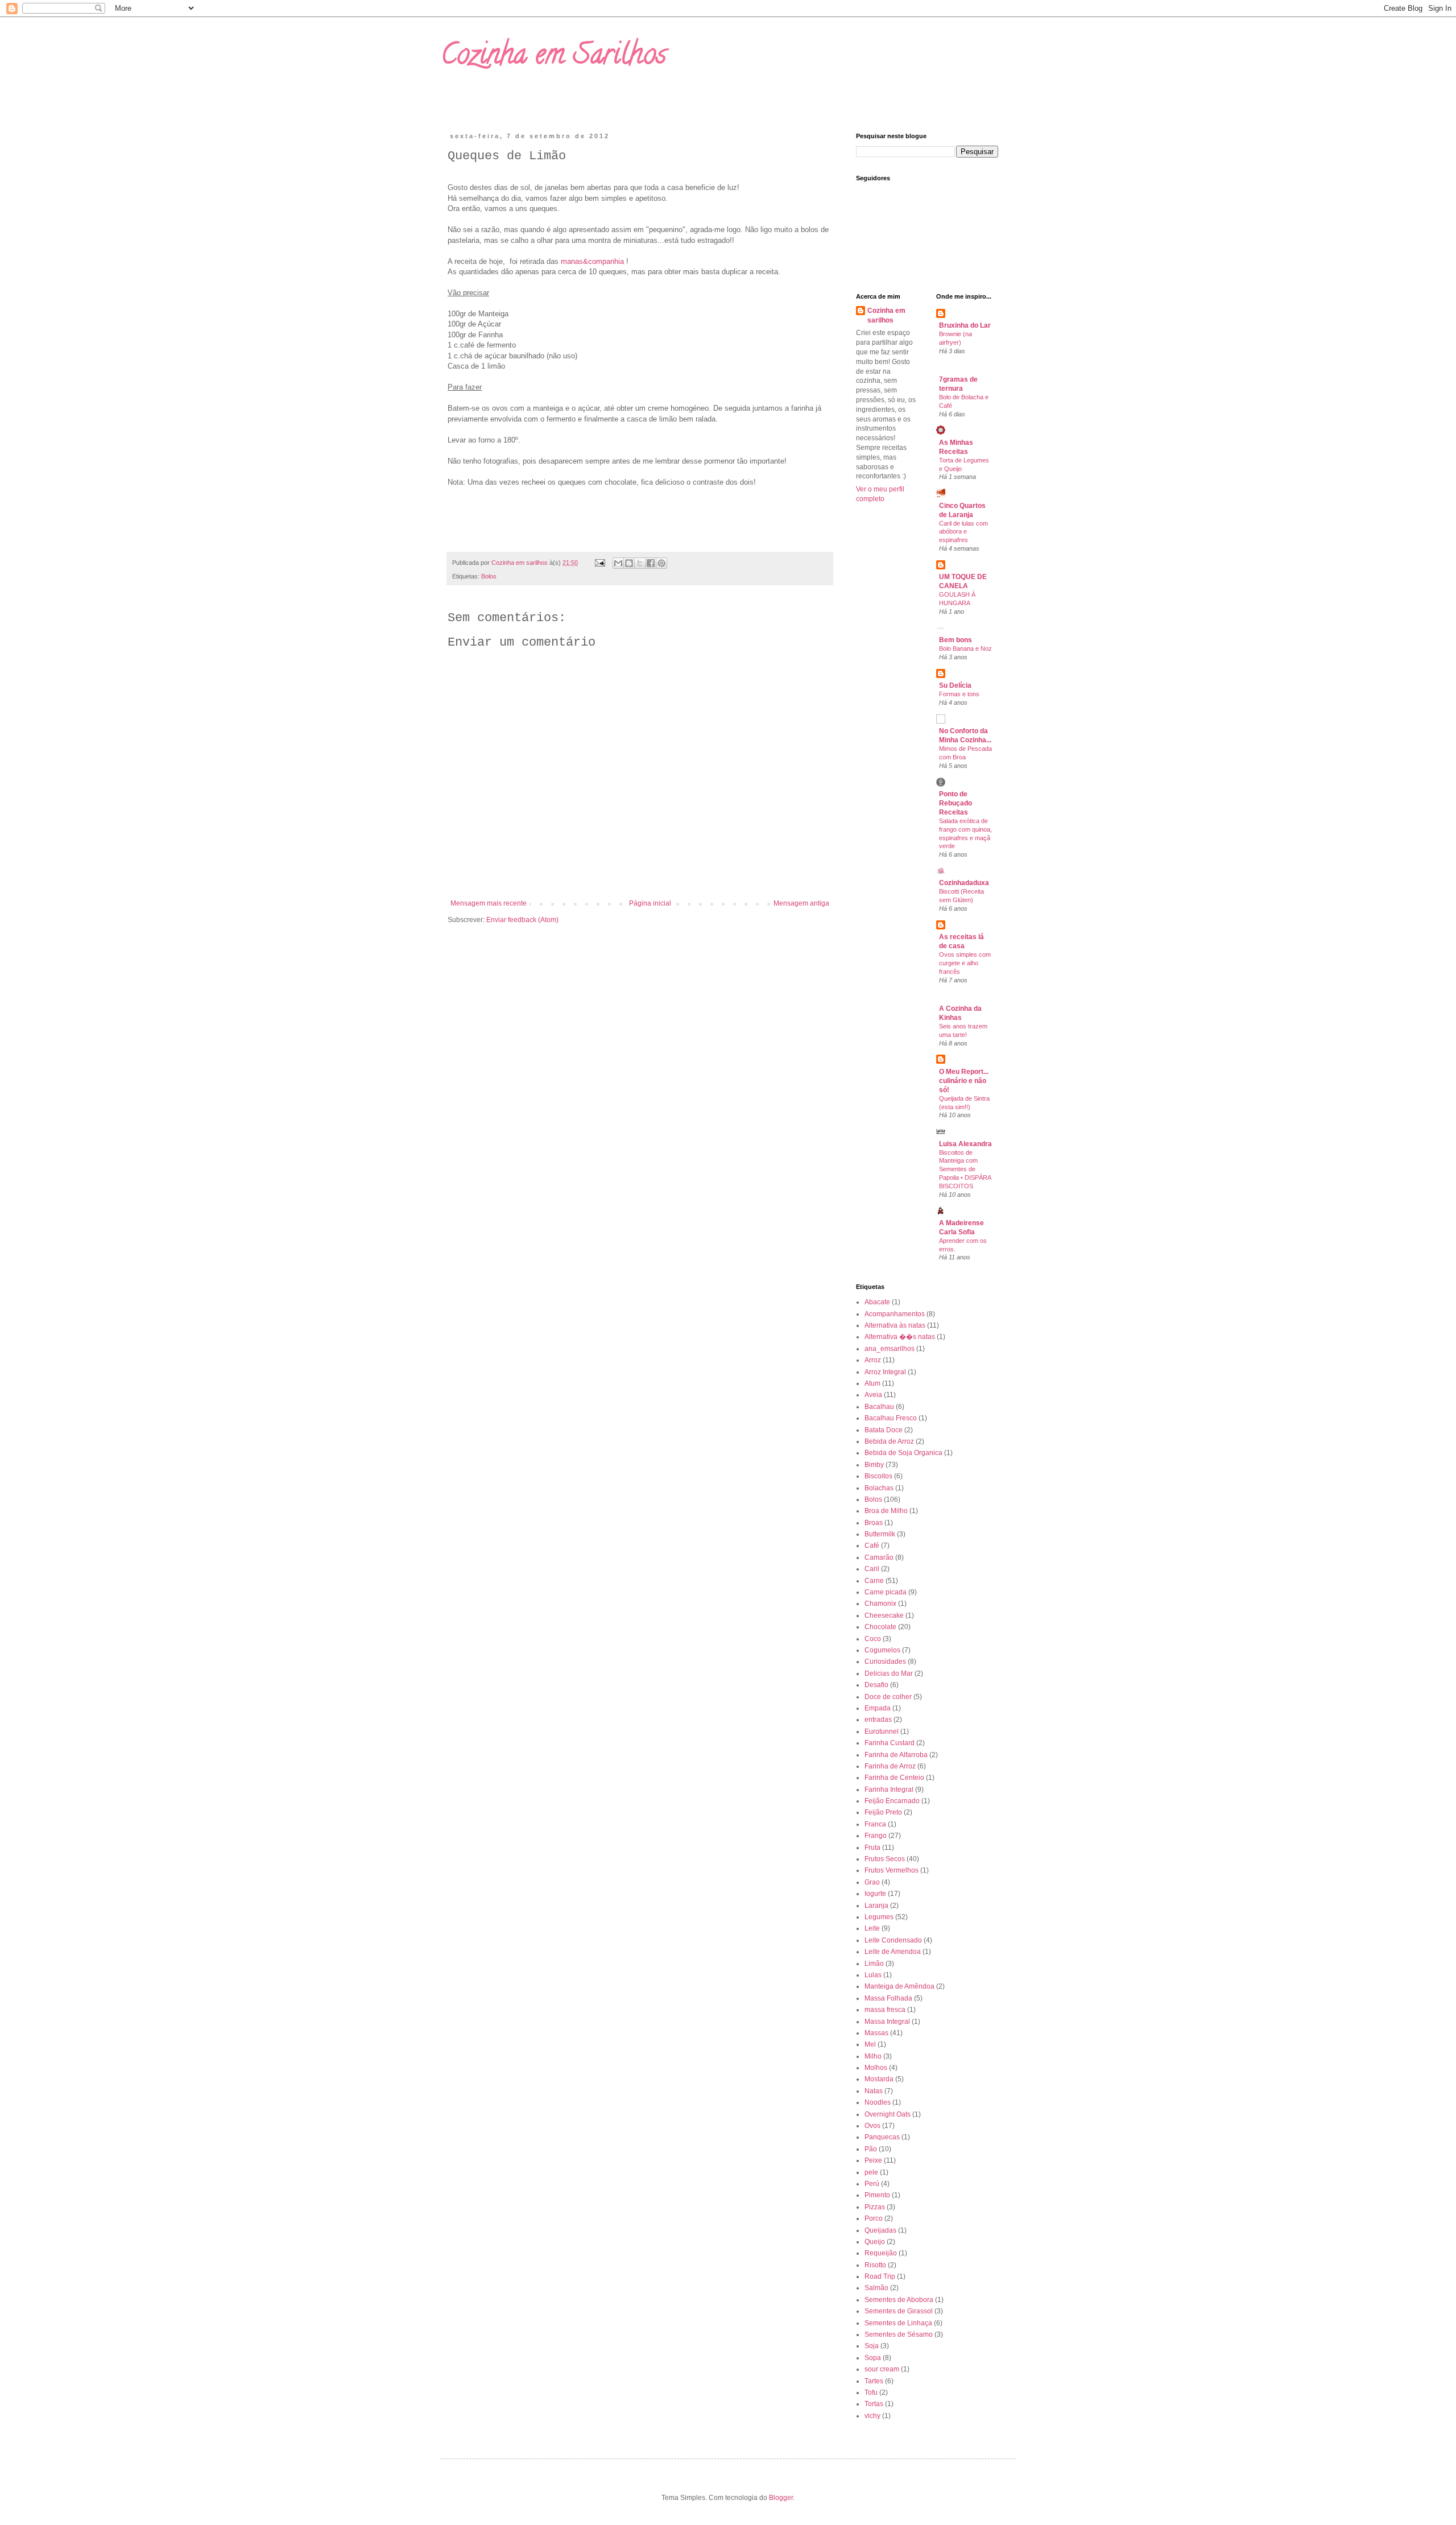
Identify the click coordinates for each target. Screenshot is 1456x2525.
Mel (870, 2044)
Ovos (872, 2126)
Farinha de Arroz (890, 1766)
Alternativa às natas (895, 1325)
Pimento (877, 2195)
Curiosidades (885, 1662)
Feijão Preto (883, 1812)
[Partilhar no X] (640, 563)
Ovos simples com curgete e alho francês (965, 963)
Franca (875, 1824)
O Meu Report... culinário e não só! (964, 1081)
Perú (872, 2184)
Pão (871, 2149)
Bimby (874, 1465)
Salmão (876, 2288)
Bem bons (955, 640)
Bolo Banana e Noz (965, 648)
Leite (872, 1928)
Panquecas (882, 2137)
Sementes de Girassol (899, 2311)
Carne (874, 1581)
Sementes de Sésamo (899, 2334)
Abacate (877, 1302)
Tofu (871, 2392)
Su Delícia (955, 685)
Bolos (489, 576)
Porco (874, 2218)
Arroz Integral (885, 1372)
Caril (872, 1569)
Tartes (874, 2381)
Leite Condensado (893, 1940)
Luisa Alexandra (965, 1144)
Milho (873, 2056)
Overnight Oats (888, 2114)
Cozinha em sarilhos (886, 315)
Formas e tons (959, 694)
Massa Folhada (888, 1998)
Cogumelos (882, 1650)
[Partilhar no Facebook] (651, 563)
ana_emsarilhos (890, 1349)
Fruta (872, 1848)
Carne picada (886, 1592)
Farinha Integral (889, 1790)
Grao (872, 1882)
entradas (878, 1720)
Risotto (875, 2265)
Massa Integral (887, 2022)
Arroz (873, 1360)
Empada (878, 1708)
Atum (872, 1383)
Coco (873, 1639)
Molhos (876, 2068)
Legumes (879, 1917)
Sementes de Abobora (899, 2300)
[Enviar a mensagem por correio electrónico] (599, 563)
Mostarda (879, 2079)
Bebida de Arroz (889, 1441)
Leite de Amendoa (893, 1952)
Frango (876, 1836)
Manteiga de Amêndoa (899, 1986)
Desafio (876, 1685)
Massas (876, 2033)
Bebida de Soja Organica (903, 1453)
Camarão (879, 1557)
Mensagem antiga (801, 903)
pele (871, 2172)
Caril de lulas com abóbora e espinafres (963, 532)
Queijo (875, 2242)
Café (872, 1545)
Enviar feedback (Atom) (522, 920)
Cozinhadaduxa (964, 883)
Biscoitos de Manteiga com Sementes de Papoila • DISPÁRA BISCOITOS (965, 1169)
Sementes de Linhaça (898, 2323)
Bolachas (879, 1488)
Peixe (873, 2160)
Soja (872, 2346)
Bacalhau (879, 1407)
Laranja (876, 1906)
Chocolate (880, 1627)
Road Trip (880, 2276)
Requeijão (881, 2253)
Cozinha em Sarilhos (553, 57)
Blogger (781, 2498)
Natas (874, 2091)
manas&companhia (592, 261)
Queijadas (880, 2230)
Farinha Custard (890, 1743)
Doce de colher (888, 1697)
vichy (872, 2416)
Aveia (873, 1395)
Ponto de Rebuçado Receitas (955, 803)
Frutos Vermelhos (892, 1870)
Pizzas (875, 2207)
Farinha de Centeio (894, 1778)
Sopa (873, 2358)
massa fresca (885, 2010)
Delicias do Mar (889, 1673)
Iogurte (875, 1894)
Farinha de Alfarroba (896, 1755)
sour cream (882, 2369)
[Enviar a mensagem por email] (618, 563)
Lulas (873, 1975)
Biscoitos (878, 1476)
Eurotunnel (882, 1731)
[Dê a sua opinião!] (629, 563)
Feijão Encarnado (892, 1801)
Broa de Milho (886, 1511)
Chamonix (880, 1604)
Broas (874, 1523)
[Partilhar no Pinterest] (661, 563)
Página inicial (650, 903)
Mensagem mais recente (489, 903)
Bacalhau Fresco (891, 1418)
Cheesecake (884, 1615)
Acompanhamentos (895, 1314)
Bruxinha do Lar (965, 325)
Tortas (874, 2404)
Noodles (878, 2102)
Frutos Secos (885, 1859)
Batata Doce (884, 1430)
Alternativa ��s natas (900, 1337)
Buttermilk (880, 1534)
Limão (874, 1964)
